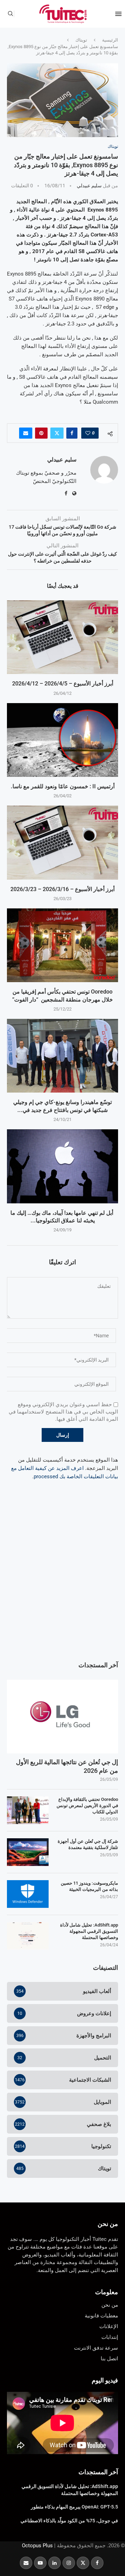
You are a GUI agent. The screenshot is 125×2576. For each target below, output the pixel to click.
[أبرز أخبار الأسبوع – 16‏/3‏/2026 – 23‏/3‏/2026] (62, 842)
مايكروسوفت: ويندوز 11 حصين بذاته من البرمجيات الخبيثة (89, 1886)
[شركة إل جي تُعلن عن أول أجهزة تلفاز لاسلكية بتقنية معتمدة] (28, 1852)
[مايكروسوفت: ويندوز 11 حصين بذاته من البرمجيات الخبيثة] (28, 1894)
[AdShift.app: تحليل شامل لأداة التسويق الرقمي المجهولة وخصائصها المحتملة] (28, 1936)
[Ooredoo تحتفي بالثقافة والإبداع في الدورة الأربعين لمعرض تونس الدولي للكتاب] (28, 1810)
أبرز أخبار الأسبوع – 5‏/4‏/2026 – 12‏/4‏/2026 (63, 684)
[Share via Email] (26, 433)
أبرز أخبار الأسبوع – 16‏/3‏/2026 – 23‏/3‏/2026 (62, 889)
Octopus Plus (37, 2546)
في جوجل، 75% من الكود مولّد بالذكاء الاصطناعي (69, 2521)
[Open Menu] (118, 14)
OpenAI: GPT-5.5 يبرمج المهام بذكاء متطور (74, 2507)
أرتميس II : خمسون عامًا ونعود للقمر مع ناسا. (63, 786)
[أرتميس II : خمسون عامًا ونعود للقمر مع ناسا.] (62, 740)
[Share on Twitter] (57, 433)
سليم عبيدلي (89, 186)
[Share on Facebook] (72, 433)
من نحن (108, 2224)
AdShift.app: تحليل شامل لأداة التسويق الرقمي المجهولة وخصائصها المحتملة (89, 1931)
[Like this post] (88, 433)
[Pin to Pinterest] (41, 433)
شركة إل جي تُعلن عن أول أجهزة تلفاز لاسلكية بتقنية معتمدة (88, 1844)
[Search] (10, 14)
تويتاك (81, 40)
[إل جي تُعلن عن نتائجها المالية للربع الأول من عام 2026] (62, 1717)
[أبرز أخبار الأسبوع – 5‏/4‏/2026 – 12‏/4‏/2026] (62, 637)
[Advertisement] (62, 1585)
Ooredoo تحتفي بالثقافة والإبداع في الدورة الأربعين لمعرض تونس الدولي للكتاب (87, 1806)
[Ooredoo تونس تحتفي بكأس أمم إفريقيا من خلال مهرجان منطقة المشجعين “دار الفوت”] (62, 945)
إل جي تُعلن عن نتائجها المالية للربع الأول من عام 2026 (67, 1766)
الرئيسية (110, 40)
